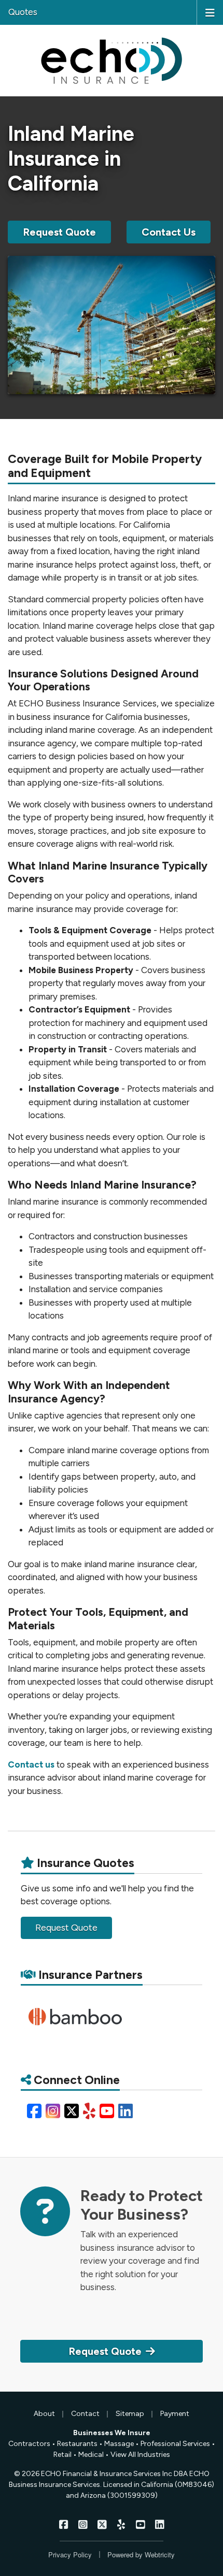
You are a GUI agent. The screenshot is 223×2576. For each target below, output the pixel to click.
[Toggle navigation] (210, 12)
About (44, 2414)
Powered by (141, 2555)
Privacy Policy (70, 2555)
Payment (175, 2414)
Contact (85, 2414)
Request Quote (59, 232)
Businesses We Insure (112, 2433)
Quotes (23, 12)
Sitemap (130, 2414)
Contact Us (169, 232)
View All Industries (140, 2455)
